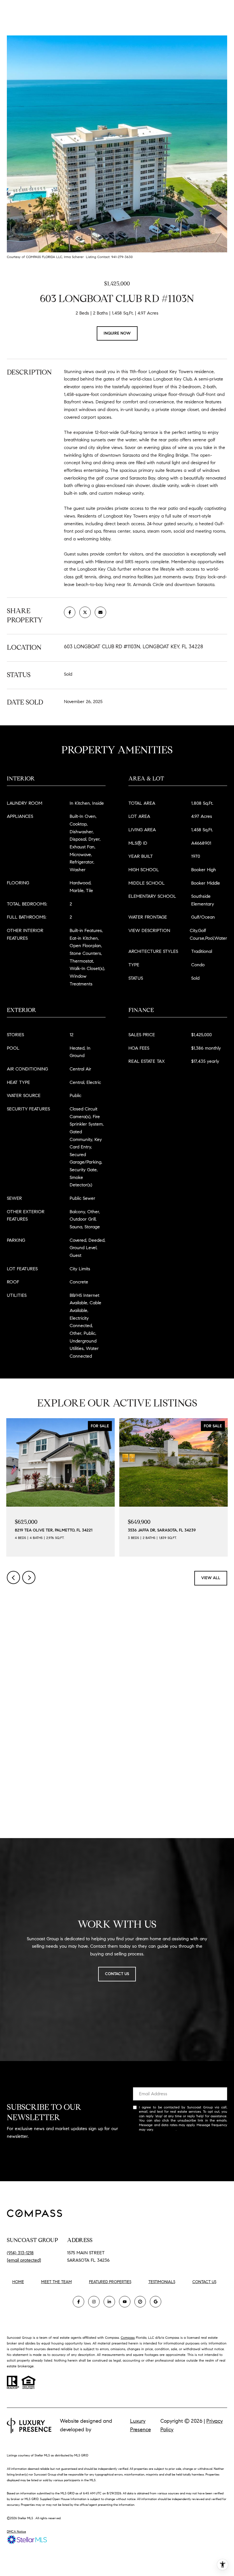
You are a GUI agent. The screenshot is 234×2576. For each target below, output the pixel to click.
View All (211, 1578)
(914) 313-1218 (20, 2253)
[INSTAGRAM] (94, 2302)
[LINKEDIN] (109, 2302)
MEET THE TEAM (57, 2282)
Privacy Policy (165, 2129)
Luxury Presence (141, 2425)
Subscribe (180, 2148)
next (29, 1577)
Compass (128, 2337)
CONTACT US (204, 2282)
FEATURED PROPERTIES (110, 2282)
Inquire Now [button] (117, 333)
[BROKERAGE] (140, 2302)
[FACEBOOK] (78, 2302)
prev (13, 1577)
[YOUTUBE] (125, 2302)
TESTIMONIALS (162, 2282)
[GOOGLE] (156, 2302)
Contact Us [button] (117, 1974)
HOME (18, 2282)
